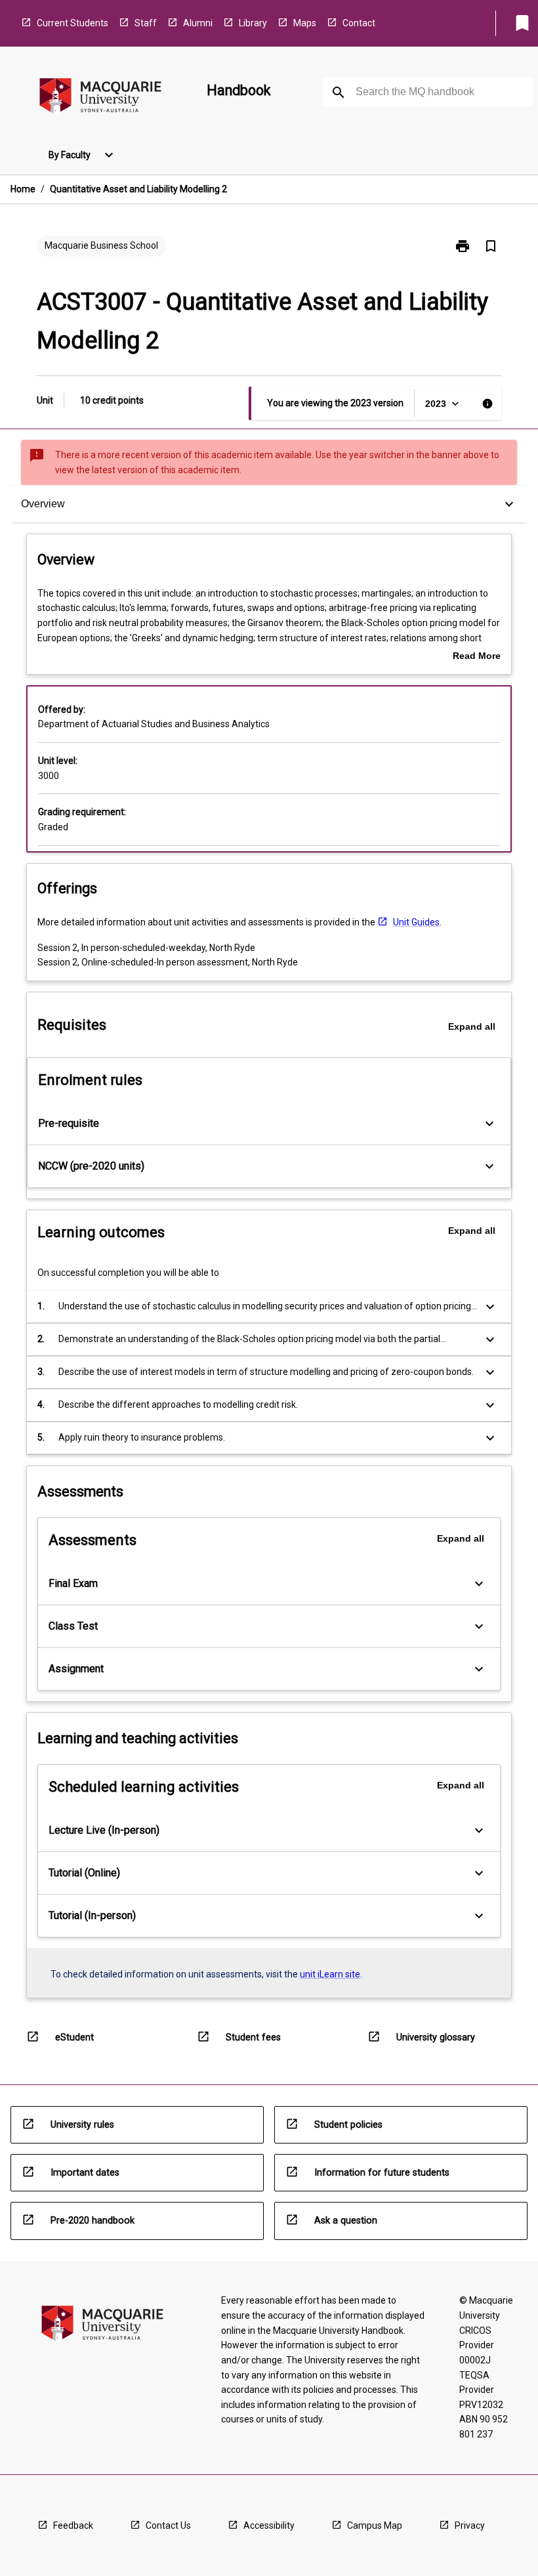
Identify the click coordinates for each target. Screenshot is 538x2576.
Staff (146, 23)
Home (23, 189)
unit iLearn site (330, 1974)
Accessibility (269, 2525)
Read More (477, 657)
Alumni (198, 23)
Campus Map (375, 2525)
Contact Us (168, 2525)
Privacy (470, 2525)
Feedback (73, 2525)
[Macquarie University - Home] (100, 98)
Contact (359, 23)
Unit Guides (416, 922)
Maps (305, 23)
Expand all (472, 1026)
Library (253, 23)
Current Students (72, 23)
